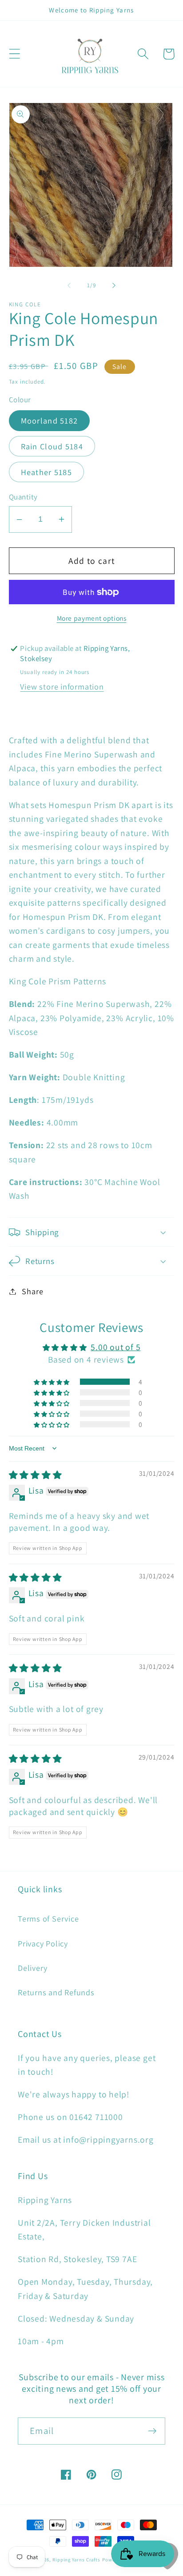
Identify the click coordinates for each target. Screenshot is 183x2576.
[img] (36, 1475)
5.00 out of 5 (115, 1347)
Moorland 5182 (50, 420)
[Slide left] (69, 285)
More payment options (92, 618)
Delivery (33, 1968)
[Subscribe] (152, 2431)
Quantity (23, 497)
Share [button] (32, 1291)
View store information (62, 686)
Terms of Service (48, 1918)
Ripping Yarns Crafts (76, 2560)
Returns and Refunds (56, 1992)
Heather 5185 (47, 472)
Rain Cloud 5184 (52, 446)
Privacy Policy (43, 1943)
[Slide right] (114, 285)
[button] (14, 54)
